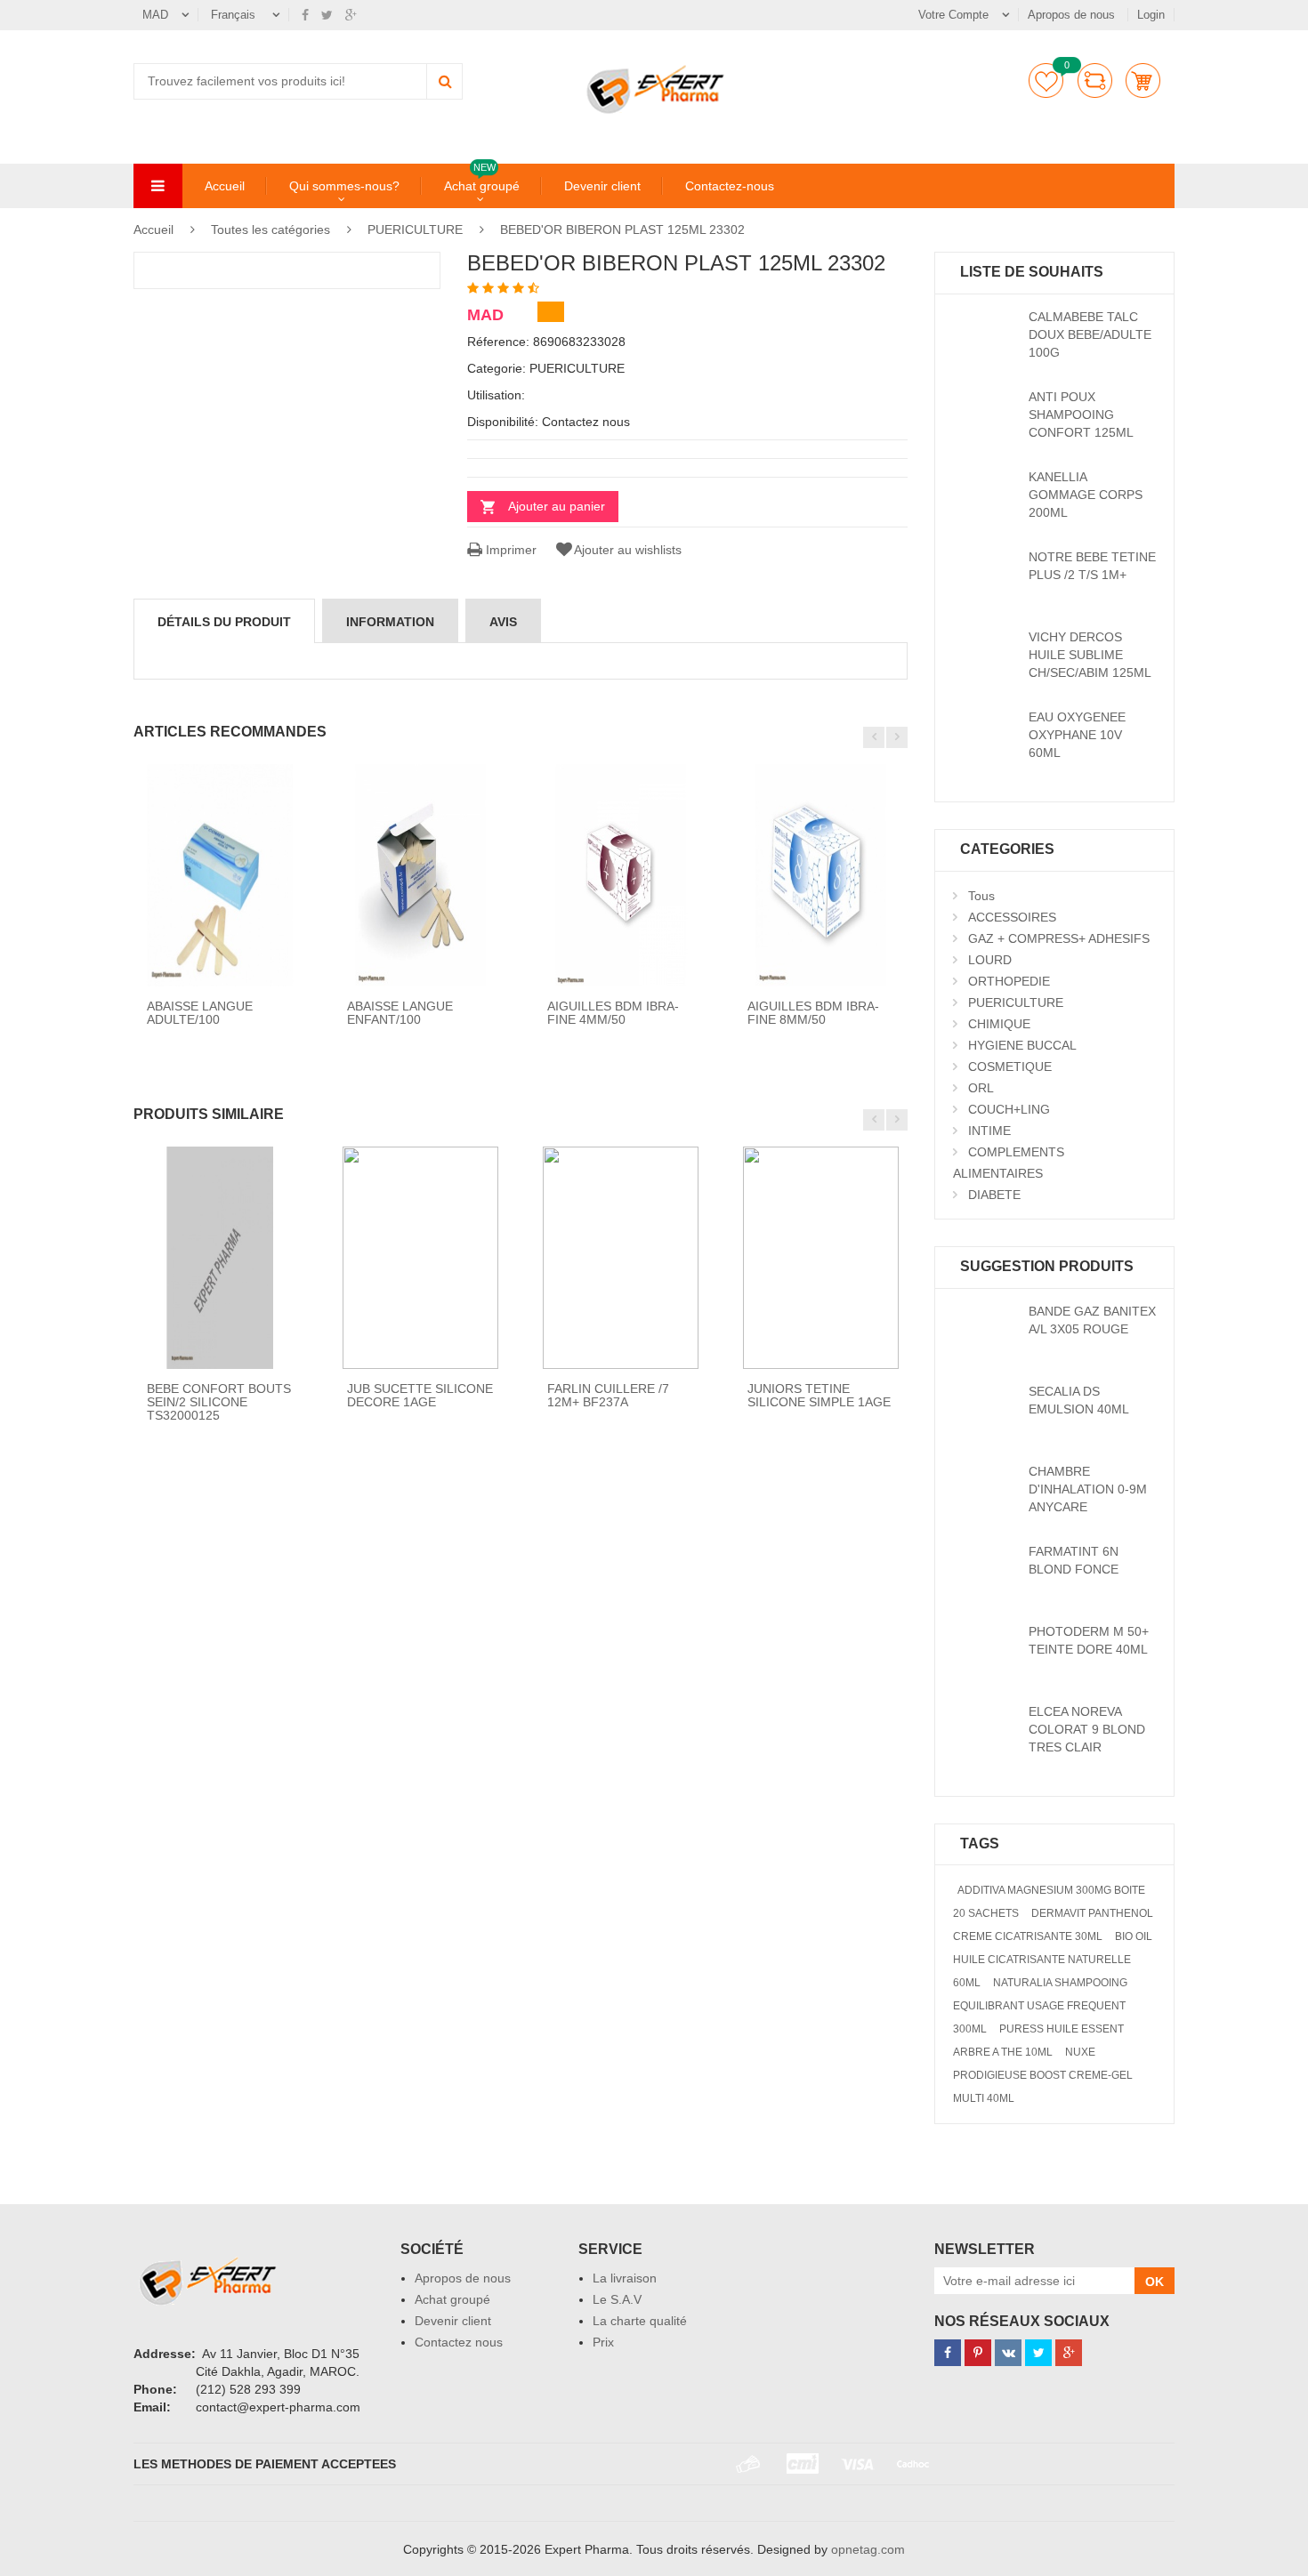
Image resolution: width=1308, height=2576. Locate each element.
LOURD (990, 960)
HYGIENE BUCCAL (1022, 1045)
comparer (1095, 80)
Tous (981, 896)
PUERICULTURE (415, 229)
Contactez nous (459, 2342)
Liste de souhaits (1046, 80)
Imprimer (509, 550)
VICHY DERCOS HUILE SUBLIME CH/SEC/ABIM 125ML (1090, 655)
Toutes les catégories (270, 229)
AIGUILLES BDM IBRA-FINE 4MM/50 (613, 1013)
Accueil (225, 186)
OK (1155, 2282)
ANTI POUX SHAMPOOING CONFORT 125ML (1081, 415)
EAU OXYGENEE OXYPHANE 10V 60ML (1077, 735)
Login (1151, 15)
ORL (981, 1088)
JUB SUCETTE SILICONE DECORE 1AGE (420, 1395)
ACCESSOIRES (1012, 917)
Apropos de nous (1073, 15)
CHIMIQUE (999, 1024)
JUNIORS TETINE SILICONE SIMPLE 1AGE (819, 1395)
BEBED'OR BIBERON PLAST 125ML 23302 (622, 229)
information (390, 622)
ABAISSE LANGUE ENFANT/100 (400, 1013)
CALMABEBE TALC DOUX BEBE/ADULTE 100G (1090, 334)
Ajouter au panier (557, 506)
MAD (155, 15)
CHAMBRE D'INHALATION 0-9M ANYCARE (1088, 1489)
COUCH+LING (1009, 1109)
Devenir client (602, 186)
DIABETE (994, 1195)
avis (503, 622)
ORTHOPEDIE (1009, 981)
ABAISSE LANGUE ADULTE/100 (200, 1013)
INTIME (989, 1131)
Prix (603, 2342)
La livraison (625, 2278)
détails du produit (224, 622)
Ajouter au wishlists (628, 550)
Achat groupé (482, 185)
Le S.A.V (617, 2299)
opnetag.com (868, 2549)
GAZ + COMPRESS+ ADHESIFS (1059, 938)
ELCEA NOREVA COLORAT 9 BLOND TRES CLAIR (1087, 1729)
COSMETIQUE (1010, 1067)
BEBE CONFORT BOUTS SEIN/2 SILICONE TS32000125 (219, 1402)
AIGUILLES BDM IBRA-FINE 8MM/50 (813, 1013)
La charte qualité (640, 2321)
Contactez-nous (730, 186)
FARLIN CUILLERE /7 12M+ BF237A (608, 1395)
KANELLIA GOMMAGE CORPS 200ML (1086, 495)
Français (235, 15)
